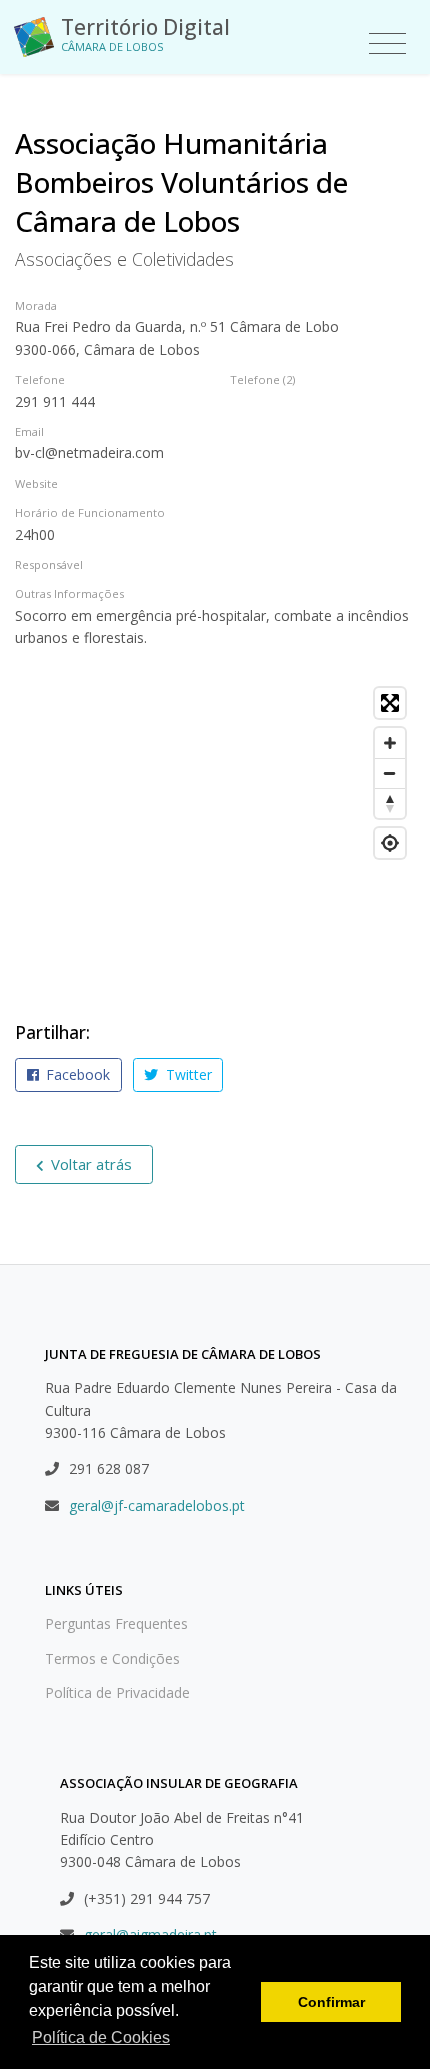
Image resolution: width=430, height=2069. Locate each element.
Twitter (187, 1074)
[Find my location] (390, 843)
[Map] (215, 828)
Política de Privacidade (117, 1692)
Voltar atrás (89, 1164)
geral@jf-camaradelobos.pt (157, 1505)
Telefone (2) (262, 379)
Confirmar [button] (331, 2002)
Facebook (76, 1074)
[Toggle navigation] (387, 44)
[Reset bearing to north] (390, 803)
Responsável (49, 564)
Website (36, 483)
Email (29, 431)
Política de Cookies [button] (101, 2037)
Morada (36, 305)
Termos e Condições (112, 1658)
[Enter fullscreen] (390, 703)
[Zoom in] (390, 743)
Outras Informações (69, 593)
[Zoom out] (390, 773)
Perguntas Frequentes (116, 1623)
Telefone (40, 379)
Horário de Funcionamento (90, 512)
